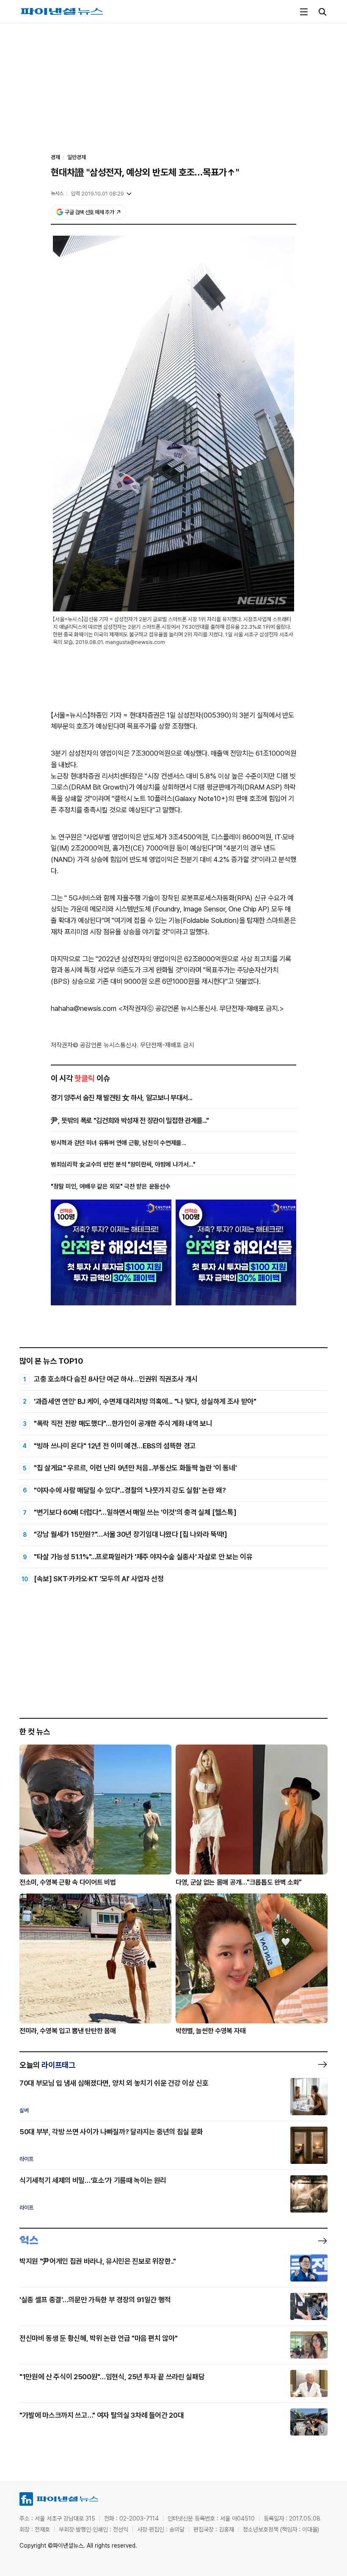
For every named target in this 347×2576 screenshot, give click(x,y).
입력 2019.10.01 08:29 (97, 194)
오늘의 (47, 2065)
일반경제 (77, 157)
